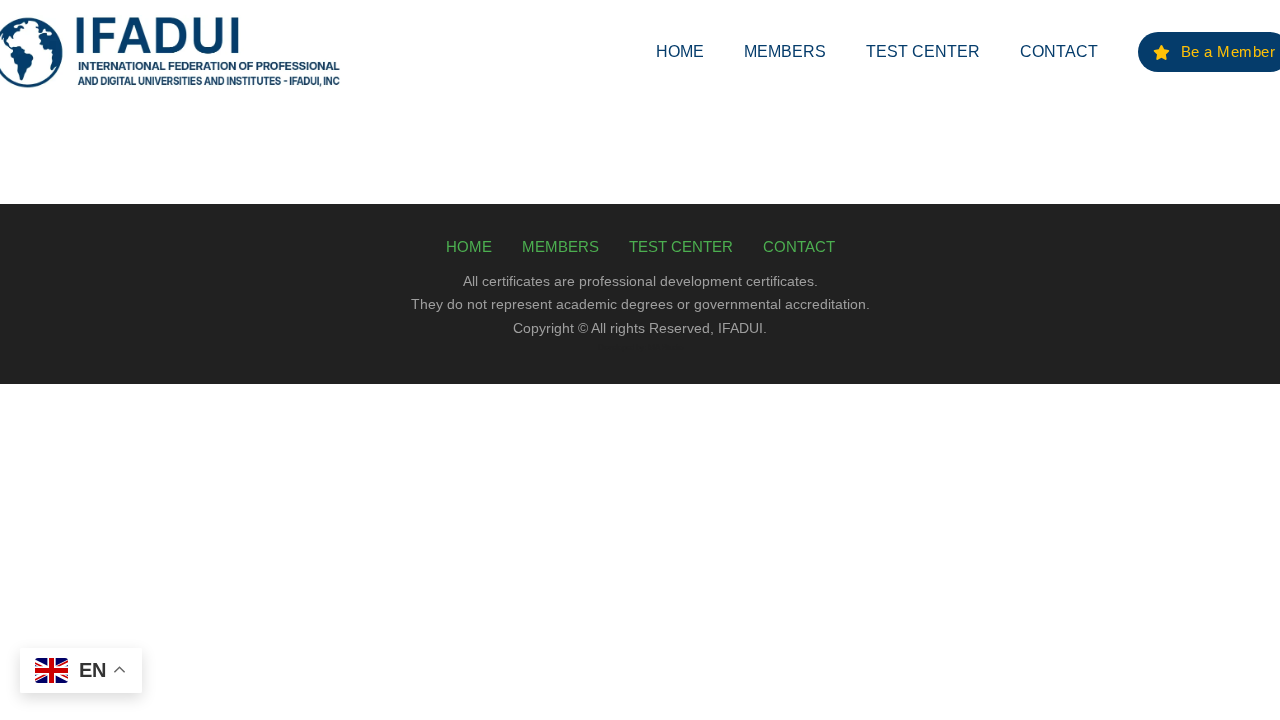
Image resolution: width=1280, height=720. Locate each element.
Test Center (923, 51)
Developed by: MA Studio (640, 347)
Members (785, 51)
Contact (1059, 51)
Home (680, 51)
